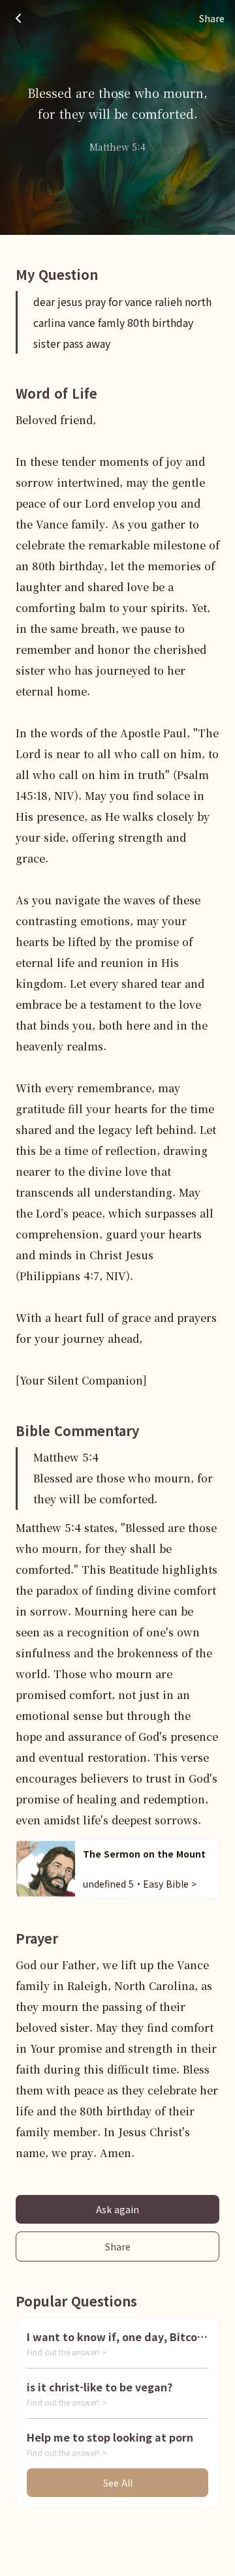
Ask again (117, 2209)
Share (118, 2246)
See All (118, 2483)
